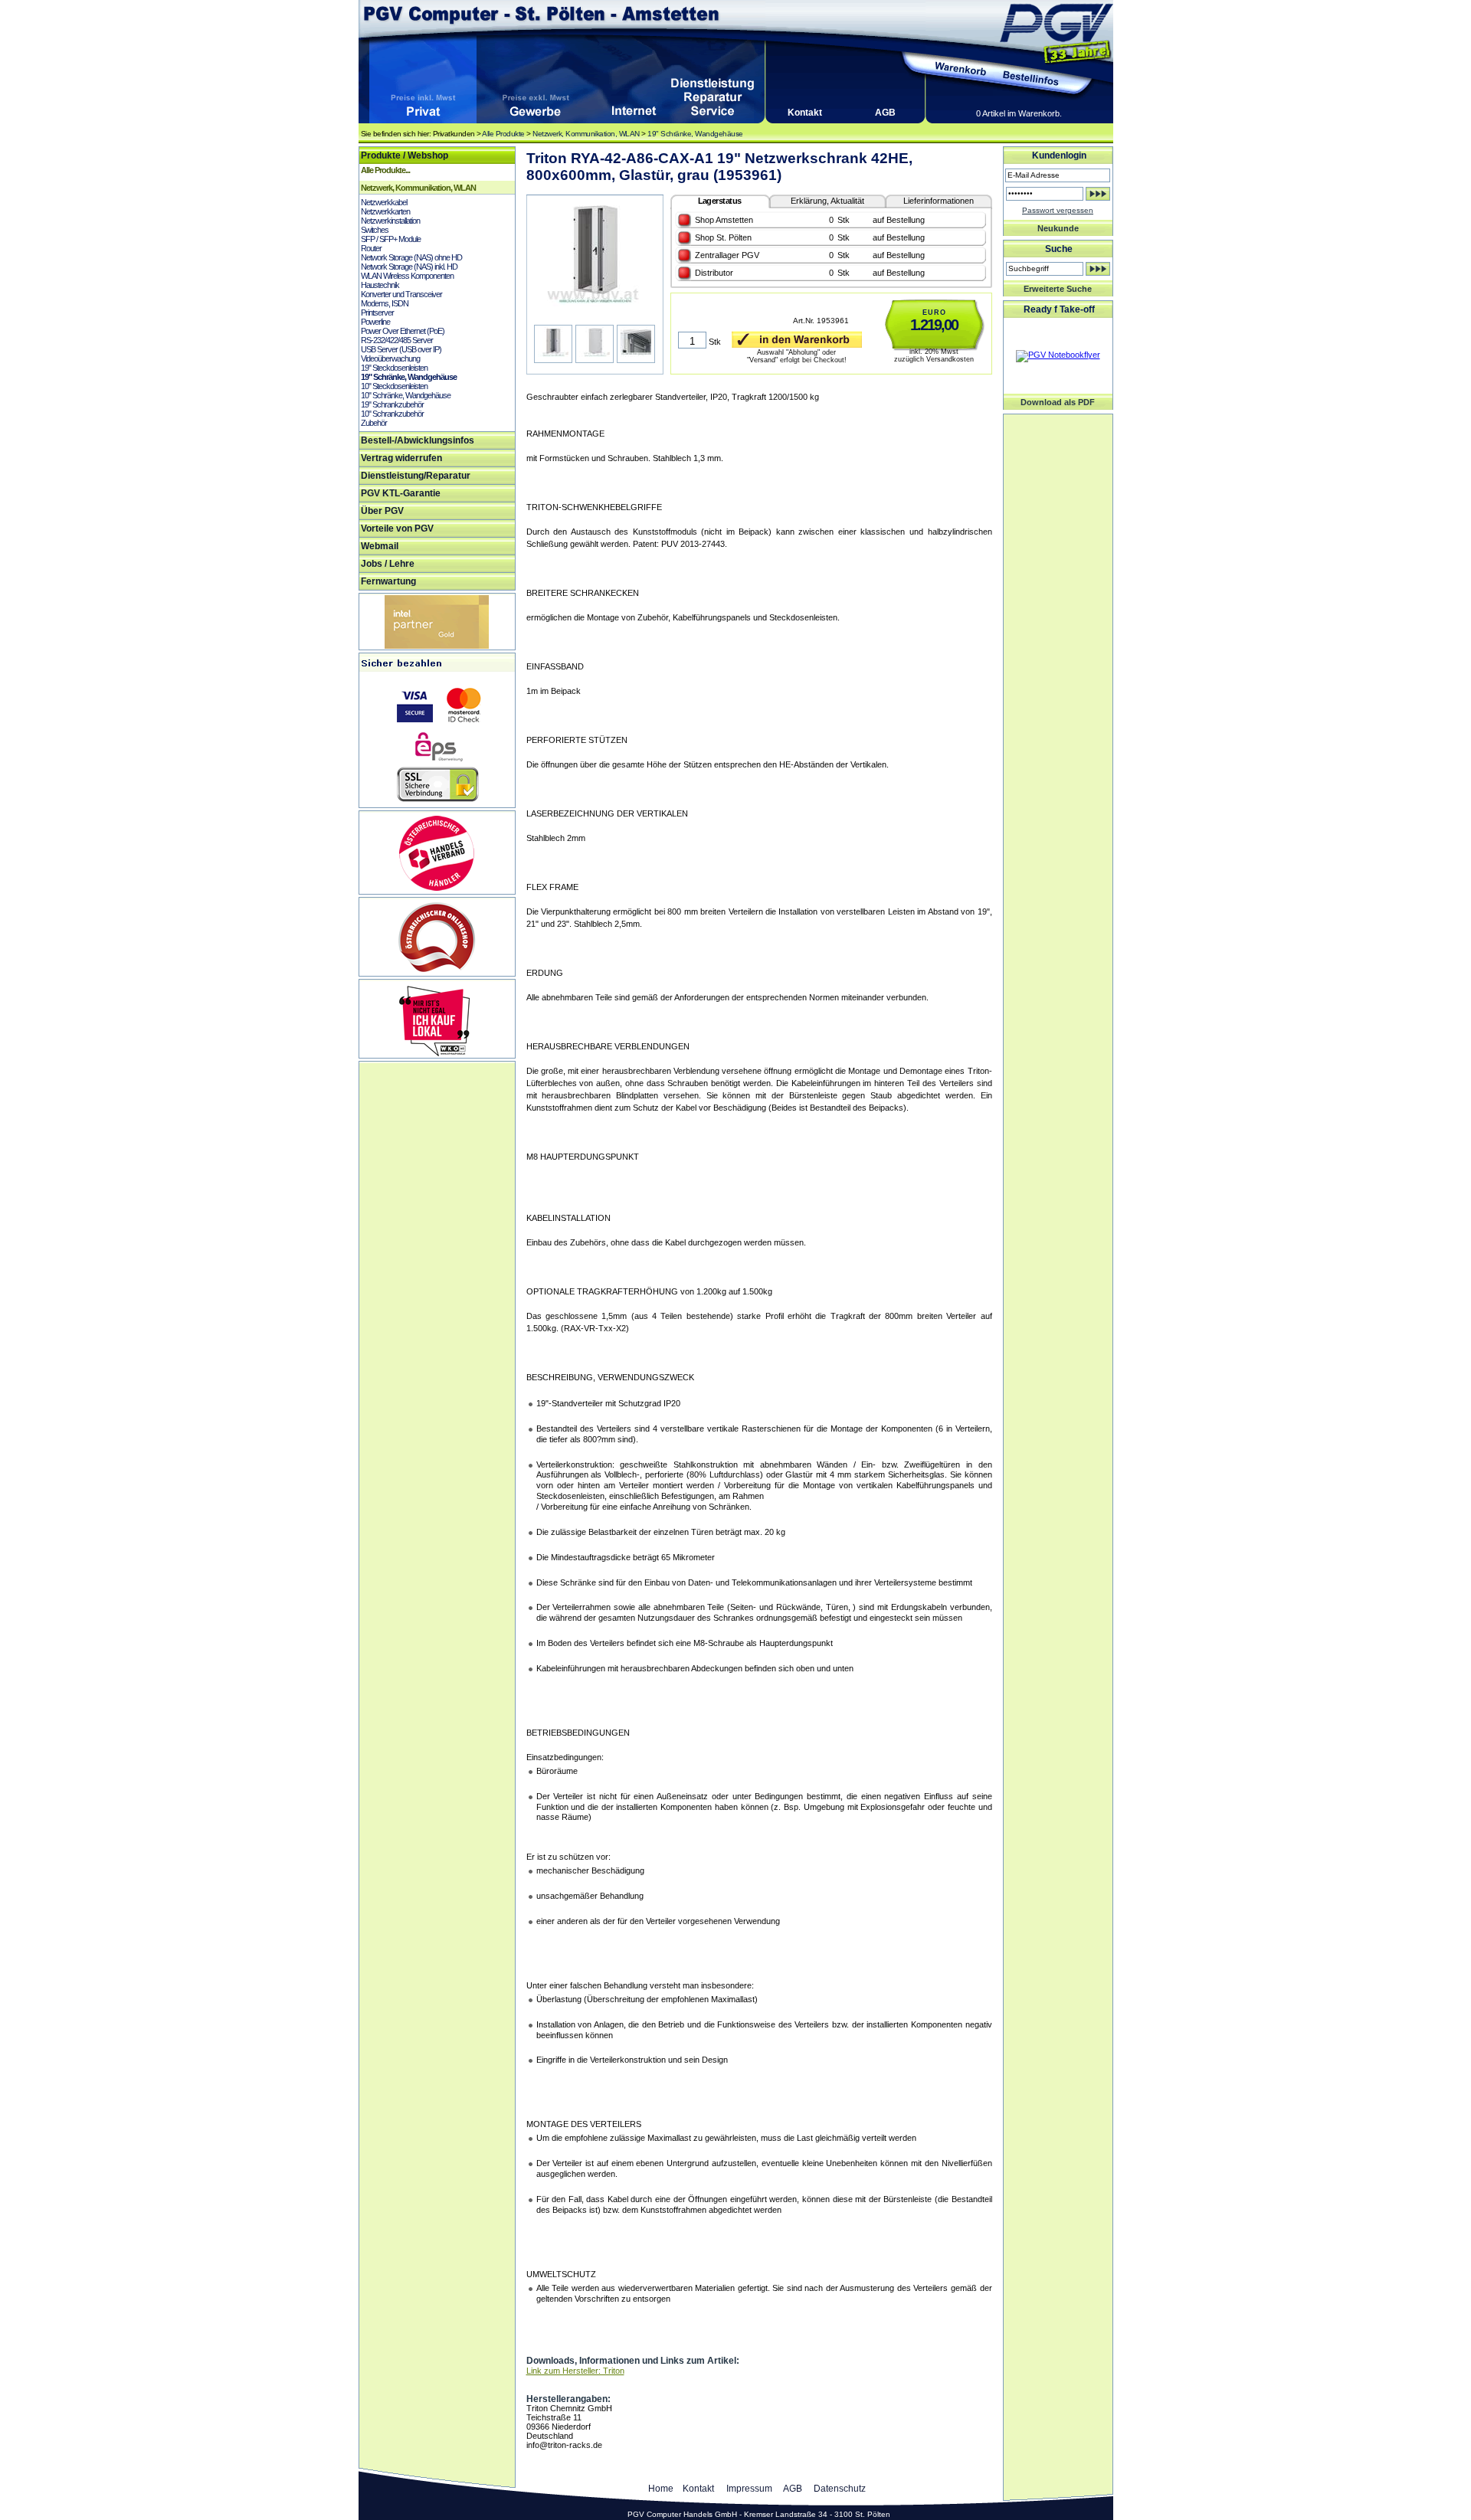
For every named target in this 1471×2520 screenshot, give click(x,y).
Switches (375, 230)
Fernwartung (388, 581)
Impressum (749, 2489)
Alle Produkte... (385, 170)
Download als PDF (1058, 402)
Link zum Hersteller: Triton (575, 2371)
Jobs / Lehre (388, 564)
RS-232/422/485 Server (397, 340)
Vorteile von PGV (397, 529)
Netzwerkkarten (385, 211)
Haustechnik (380, 285)
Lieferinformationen (939, 201)
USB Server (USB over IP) (401, 349)
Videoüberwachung (390, 358)
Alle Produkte (503, 134)
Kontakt (805, 113)
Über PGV (382, 511)
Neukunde (1058, 228)
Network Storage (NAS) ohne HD (411, 257)
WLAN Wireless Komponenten (407, 276)
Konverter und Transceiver (401, 294)
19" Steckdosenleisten (394, 368)
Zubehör (374, 423)
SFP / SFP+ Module (391, 239)
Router (371, 248)
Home (661, 2489)
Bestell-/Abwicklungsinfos (418, 440)
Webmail (380, 546)
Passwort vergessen (1058, 210)
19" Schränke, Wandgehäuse (695, 134)
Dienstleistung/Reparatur (416, 476)
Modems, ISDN (385, 303)
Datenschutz (840, 2489)
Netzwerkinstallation (390, 221)
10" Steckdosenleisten (394, 386)
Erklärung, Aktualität (827, 201)
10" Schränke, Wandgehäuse (406, 395)
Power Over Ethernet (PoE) (403, 331)
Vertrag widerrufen (401, 458)
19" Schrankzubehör (392, 404)
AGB (885, 113)
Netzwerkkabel (384, 202)
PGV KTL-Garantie (401, 493)
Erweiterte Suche (1058, 289)
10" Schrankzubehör (392, 414)
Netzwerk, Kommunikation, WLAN (586, 134)
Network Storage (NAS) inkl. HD (409, 267)
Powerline (375, 322)
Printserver (377, 313)
